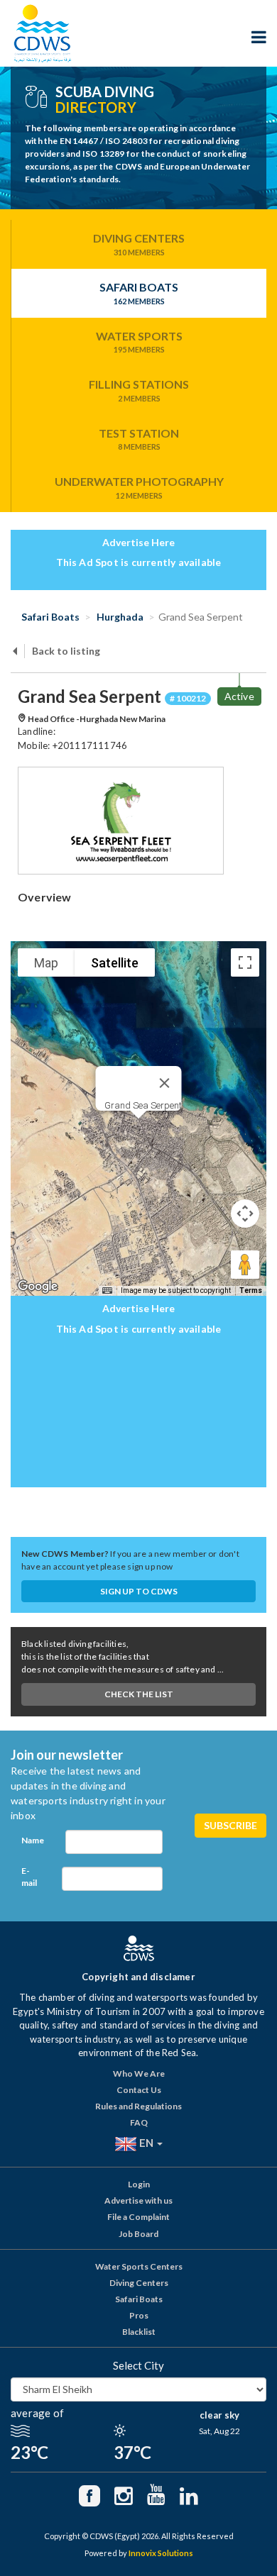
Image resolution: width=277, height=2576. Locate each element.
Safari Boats (139, 293)
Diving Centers (139, 244)
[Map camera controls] (245, 1214)
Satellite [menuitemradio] (115, 963)
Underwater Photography (139, 487)
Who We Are (139, 2073)
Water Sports (139, 342)
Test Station (139, 439)
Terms (251, 1290)
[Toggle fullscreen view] (245, 962)
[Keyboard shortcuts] (107, 1291)
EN (146, 2143)
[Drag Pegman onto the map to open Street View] (245, 1265)
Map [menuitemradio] (46, 963)
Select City (138, 2365)
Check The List (139, 1694)
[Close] (165, 1083)
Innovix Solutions (161, 2553)
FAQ (139, 2122)
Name (33, 1840)
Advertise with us (138, 2200)
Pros (139, 2315)
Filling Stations (139, 390)
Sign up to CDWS (139, 1591)
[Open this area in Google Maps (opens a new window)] (38, 1287)
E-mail (29, 1877)
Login (139, 2184)
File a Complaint (138, 2217)
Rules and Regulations (138, 2106)
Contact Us (139, 2090)
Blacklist (139, 2332)
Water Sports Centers (139, 2266)
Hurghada (119, 617)
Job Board (138, 2234)
